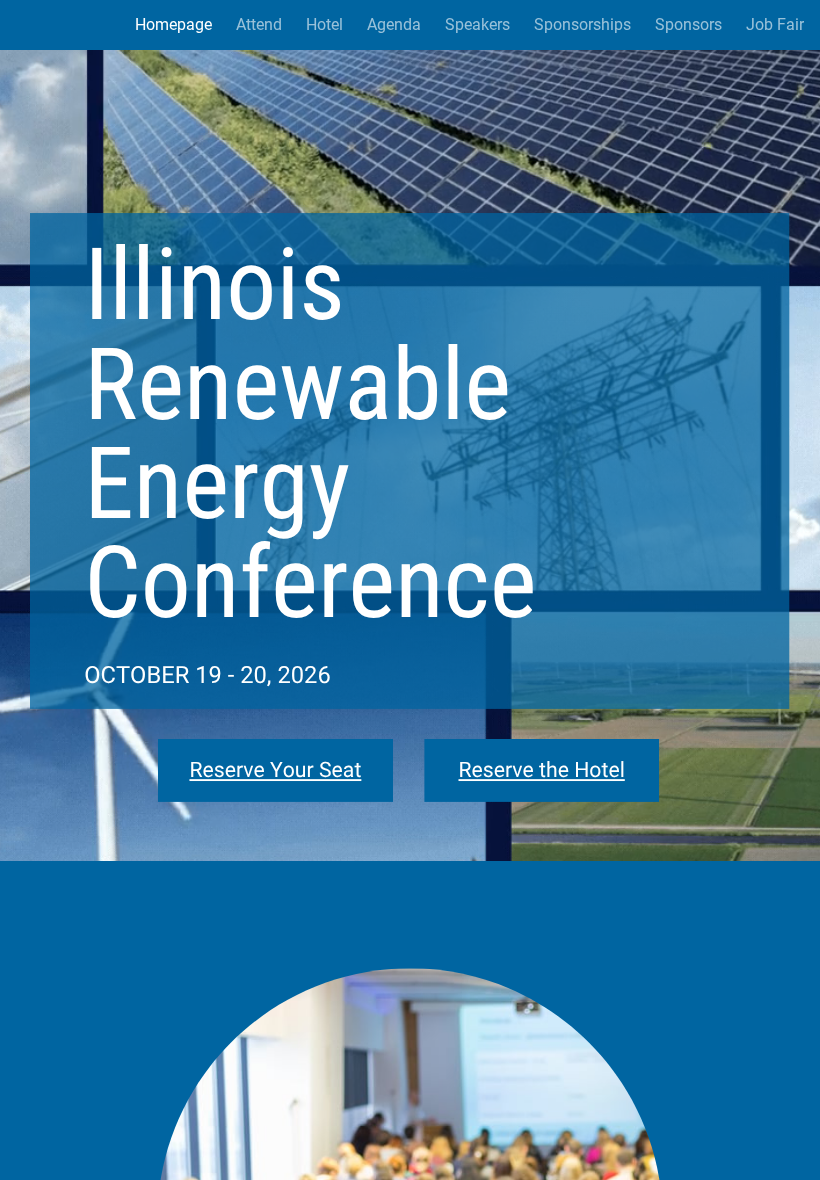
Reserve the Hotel (542, 770)
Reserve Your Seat (275, 770)
